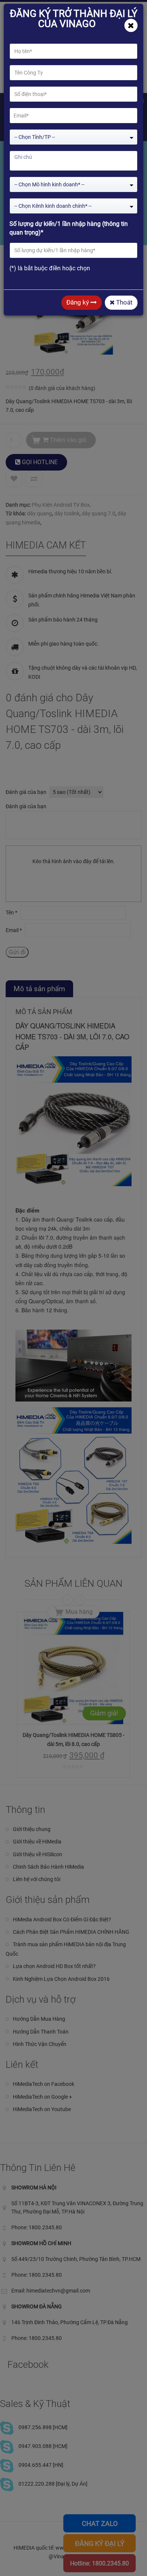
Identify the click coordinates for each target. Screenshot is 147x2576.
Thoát (124, 302)
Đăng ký (78, 302)
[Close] (131, 25)
